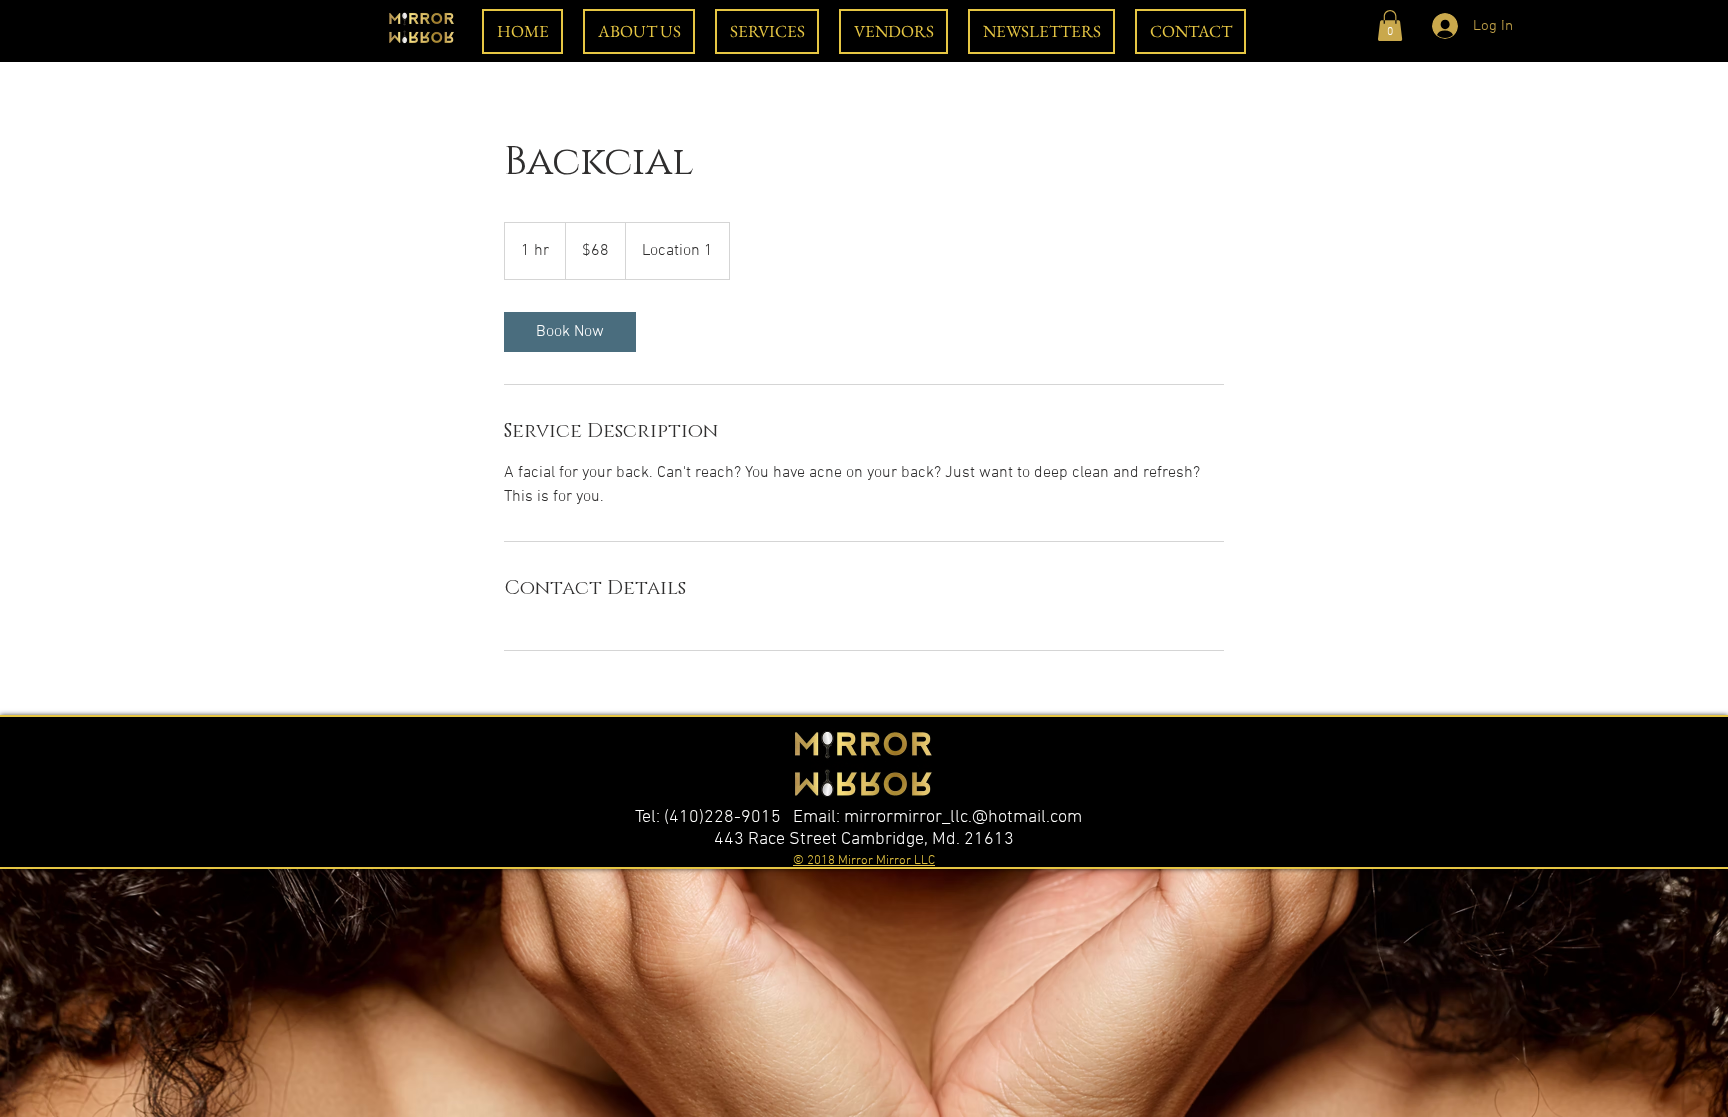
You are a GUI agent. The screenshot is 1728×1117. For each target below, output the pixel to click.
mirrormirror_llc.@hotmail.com (963, 817)
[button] (1390, 25)
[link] (570, 332)
